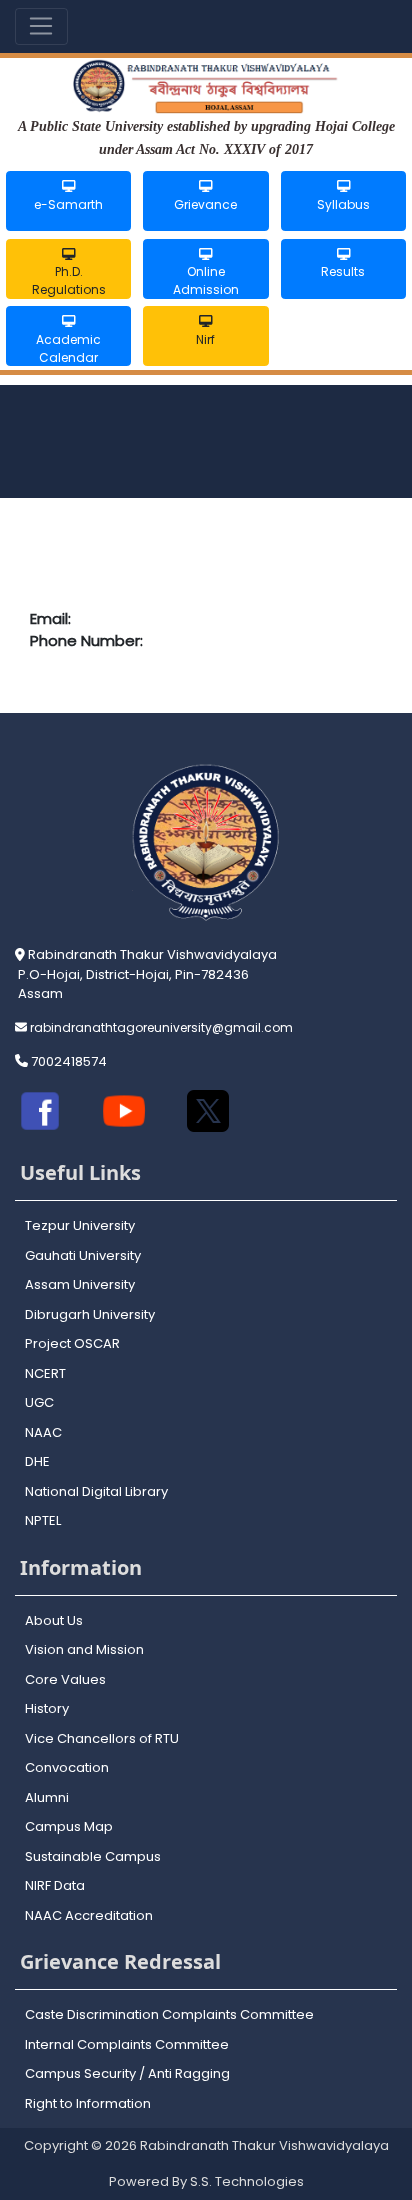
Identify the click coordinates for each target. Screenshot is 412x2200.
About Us (54, 1620)
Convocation (67, 1767)
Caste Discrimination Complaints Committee (169, 2014)
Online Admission (206, 280)
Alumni (47, 1797)
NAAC (43, 1432)
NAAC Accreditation (89, 1915)
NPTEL (43, 1520)
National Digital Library (96, 1491)
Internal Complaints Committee (127, 2044)
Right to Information (88, 2103)
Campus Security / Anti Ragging (127, 2073)
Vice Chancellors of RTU (102, 1738)
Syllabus (343, 204)
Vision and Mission (84, 1649)
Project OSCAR (72, 1343)
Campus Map (69, 1826)
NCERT (45, 1373)
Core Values (65, 1679)
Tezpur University (80, 1225)
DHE (37, 1461)
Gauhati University (83, 1255)
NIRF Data (55, 1885)
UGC (39, 1402)
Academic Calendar (68, 348)
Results (343, 271)
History (47, 1708)
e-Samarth (68, 204)
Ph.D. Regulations (69, 280)
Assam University (80, 1284)
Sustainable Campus (93, 1856)
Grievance (205, 204)
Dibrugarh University (90, 1314)
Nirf (205, 339)
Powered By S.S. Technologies (206, 2181)
